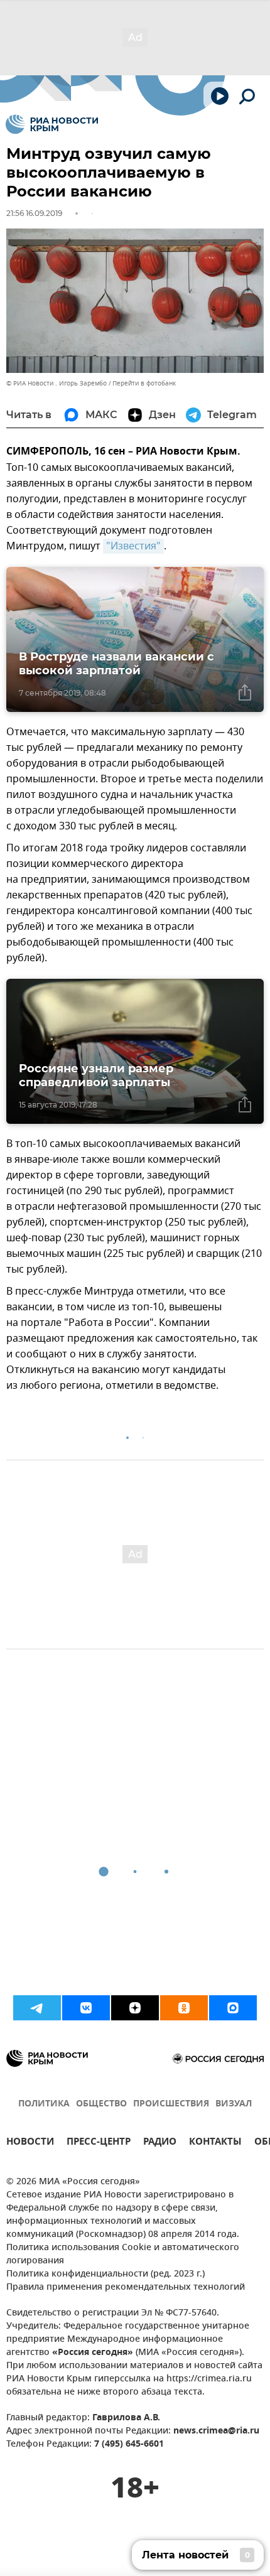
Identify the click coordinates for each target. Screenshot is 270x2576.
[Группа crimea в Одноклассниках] (184, 2008)
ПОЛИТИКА (44, 2104)
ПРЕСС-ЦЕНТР (99, 2143)
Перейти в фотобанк (144, 383)
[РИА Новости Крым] (52, 124)
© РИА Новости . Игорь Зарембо (57, 383)
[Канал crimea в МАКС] (233, 2008)
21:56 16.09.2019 (34, 213)
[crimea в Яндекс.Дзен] (135, 2008)
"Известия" (133, 546)
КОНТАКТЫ (215, 2143)
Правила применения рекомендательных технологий (126, 2288)
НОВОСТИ (30, 2143)
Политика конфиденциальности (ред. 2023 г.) (105, 2274)
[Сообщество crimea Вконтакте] (86, 2008)
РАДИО (160, 2143)
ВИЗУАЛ (234, 2104)
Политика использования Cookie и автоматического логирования (123, 2255)
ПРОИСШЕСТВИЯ (171, 2104)
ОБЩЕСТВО (101, 2104)
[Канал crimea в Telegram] (37, 2008)
